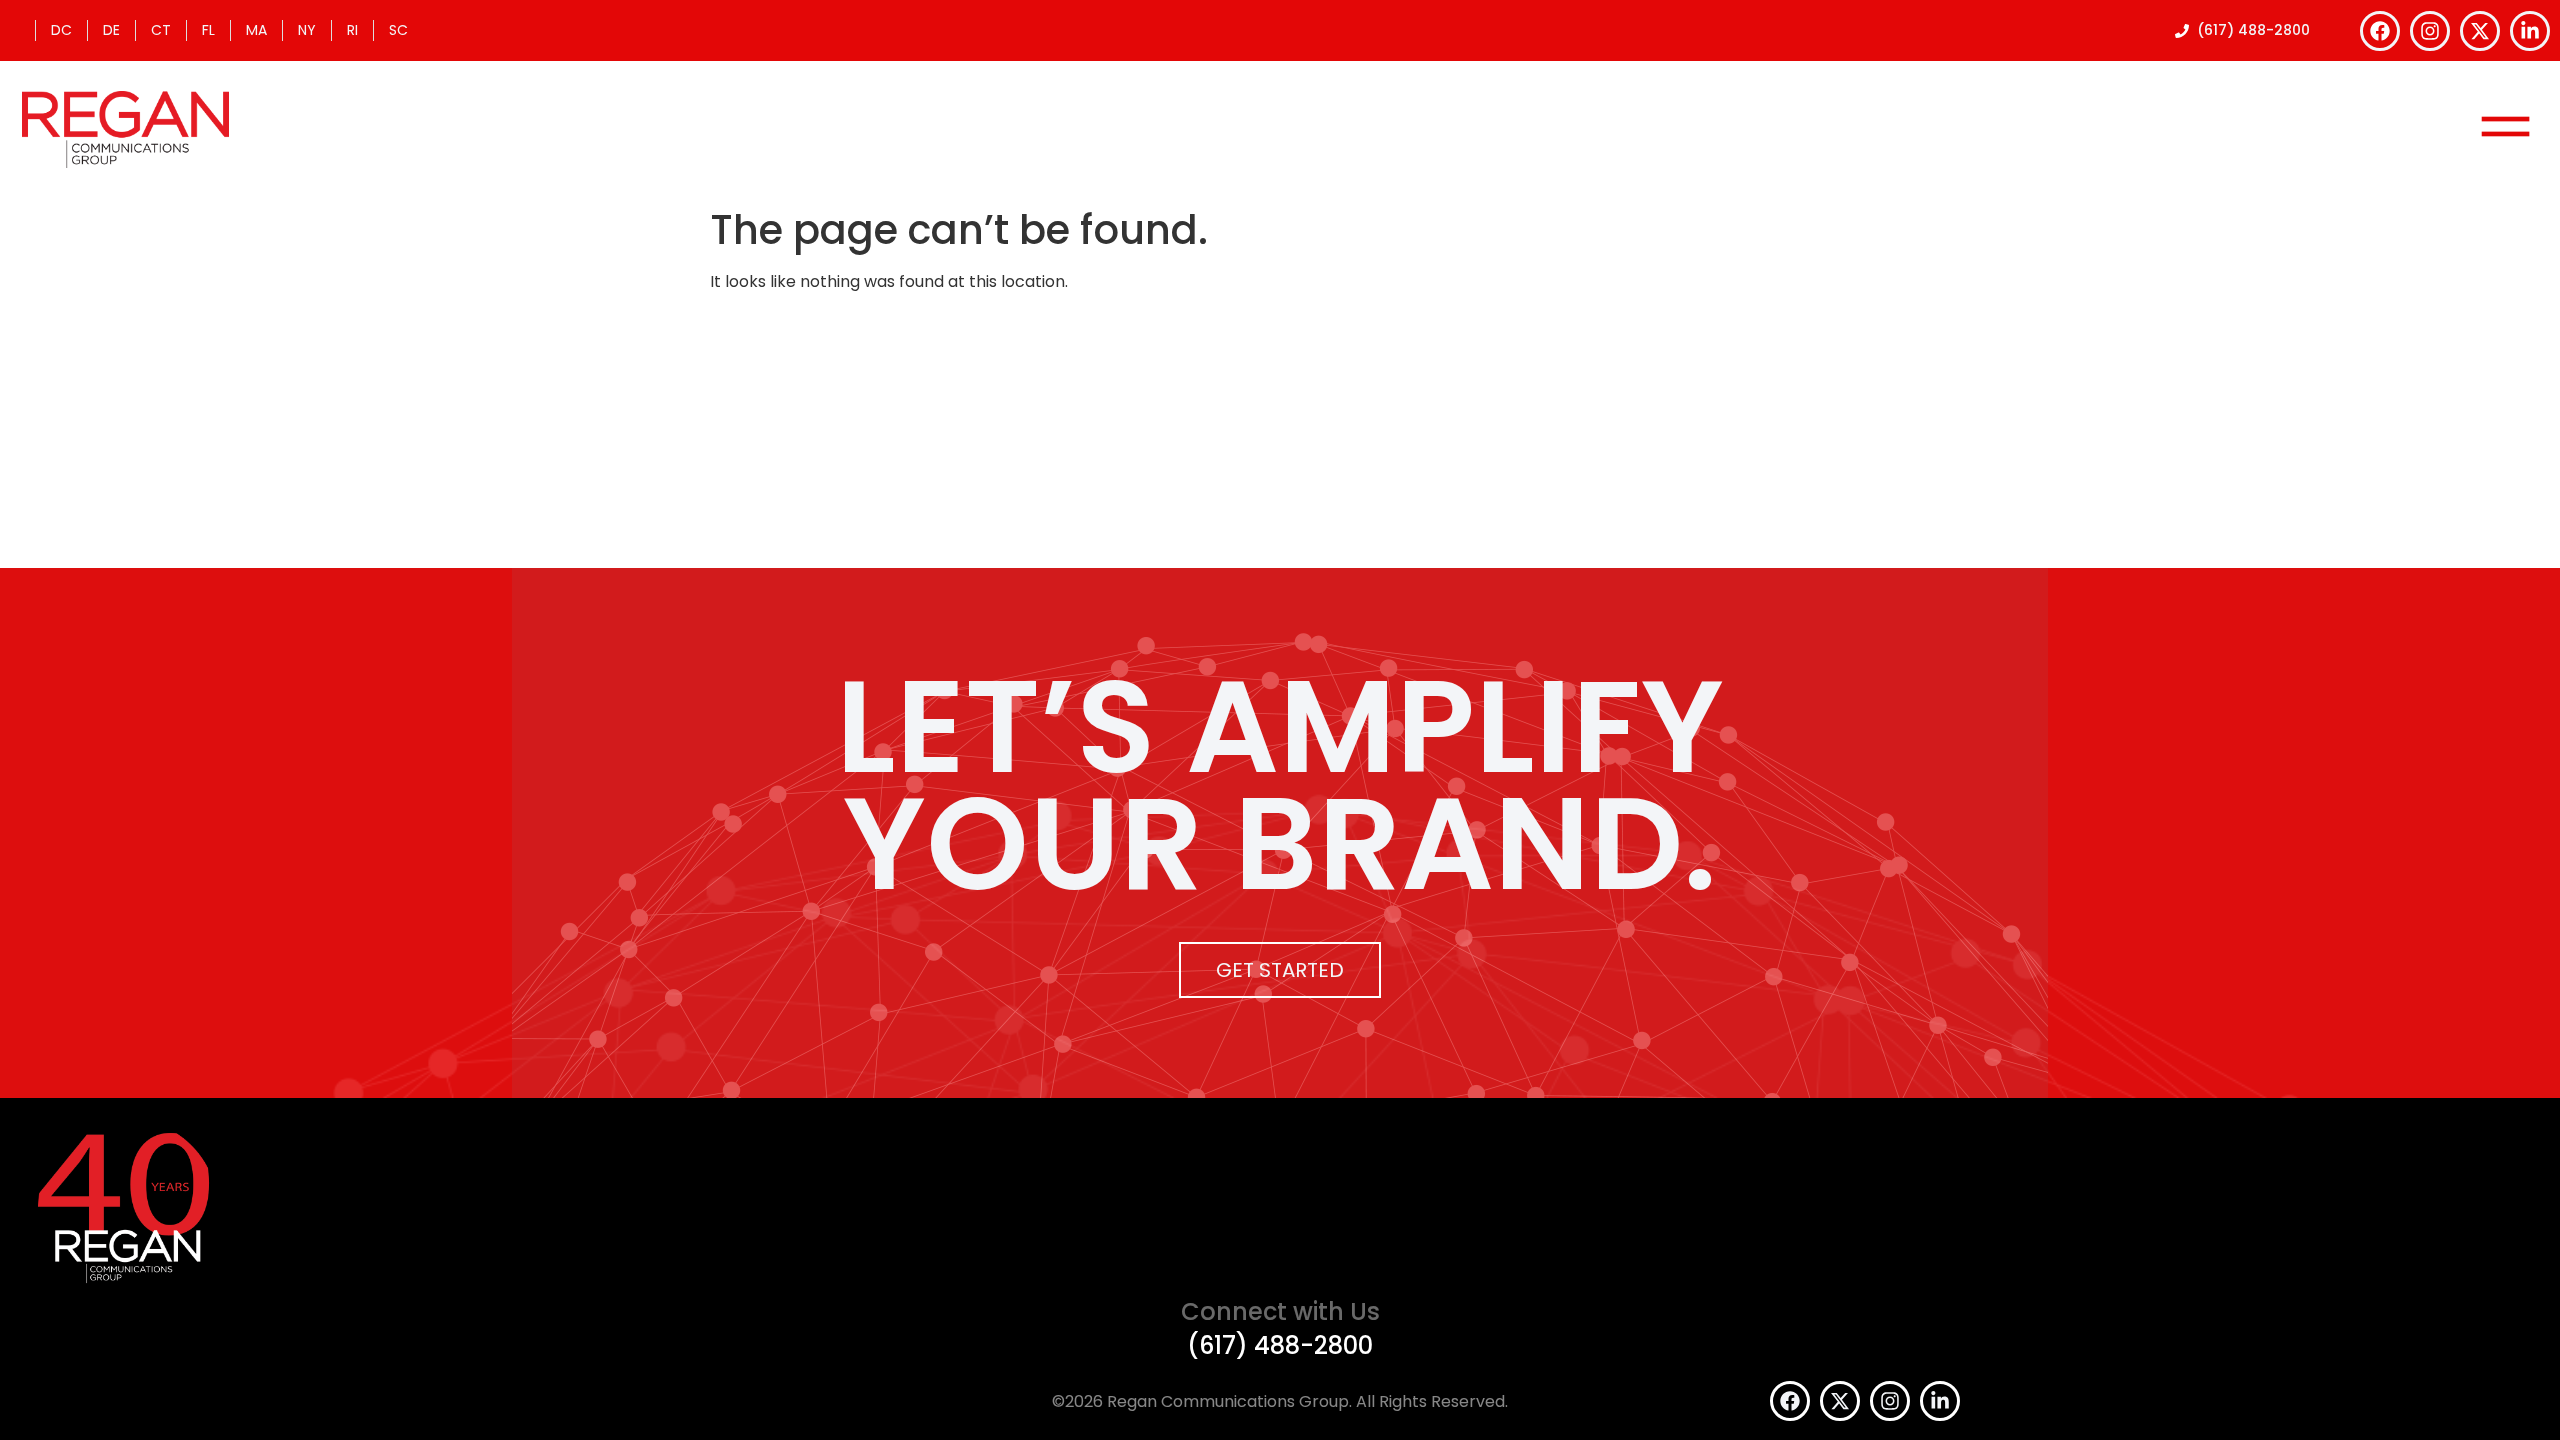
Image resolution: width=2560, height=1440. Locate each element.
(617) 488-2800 (1280, 1345)
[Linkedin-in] (2530, 31)
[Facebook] (2380, 31)
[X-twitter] (2480, 31)
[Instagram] (2430, 31)
